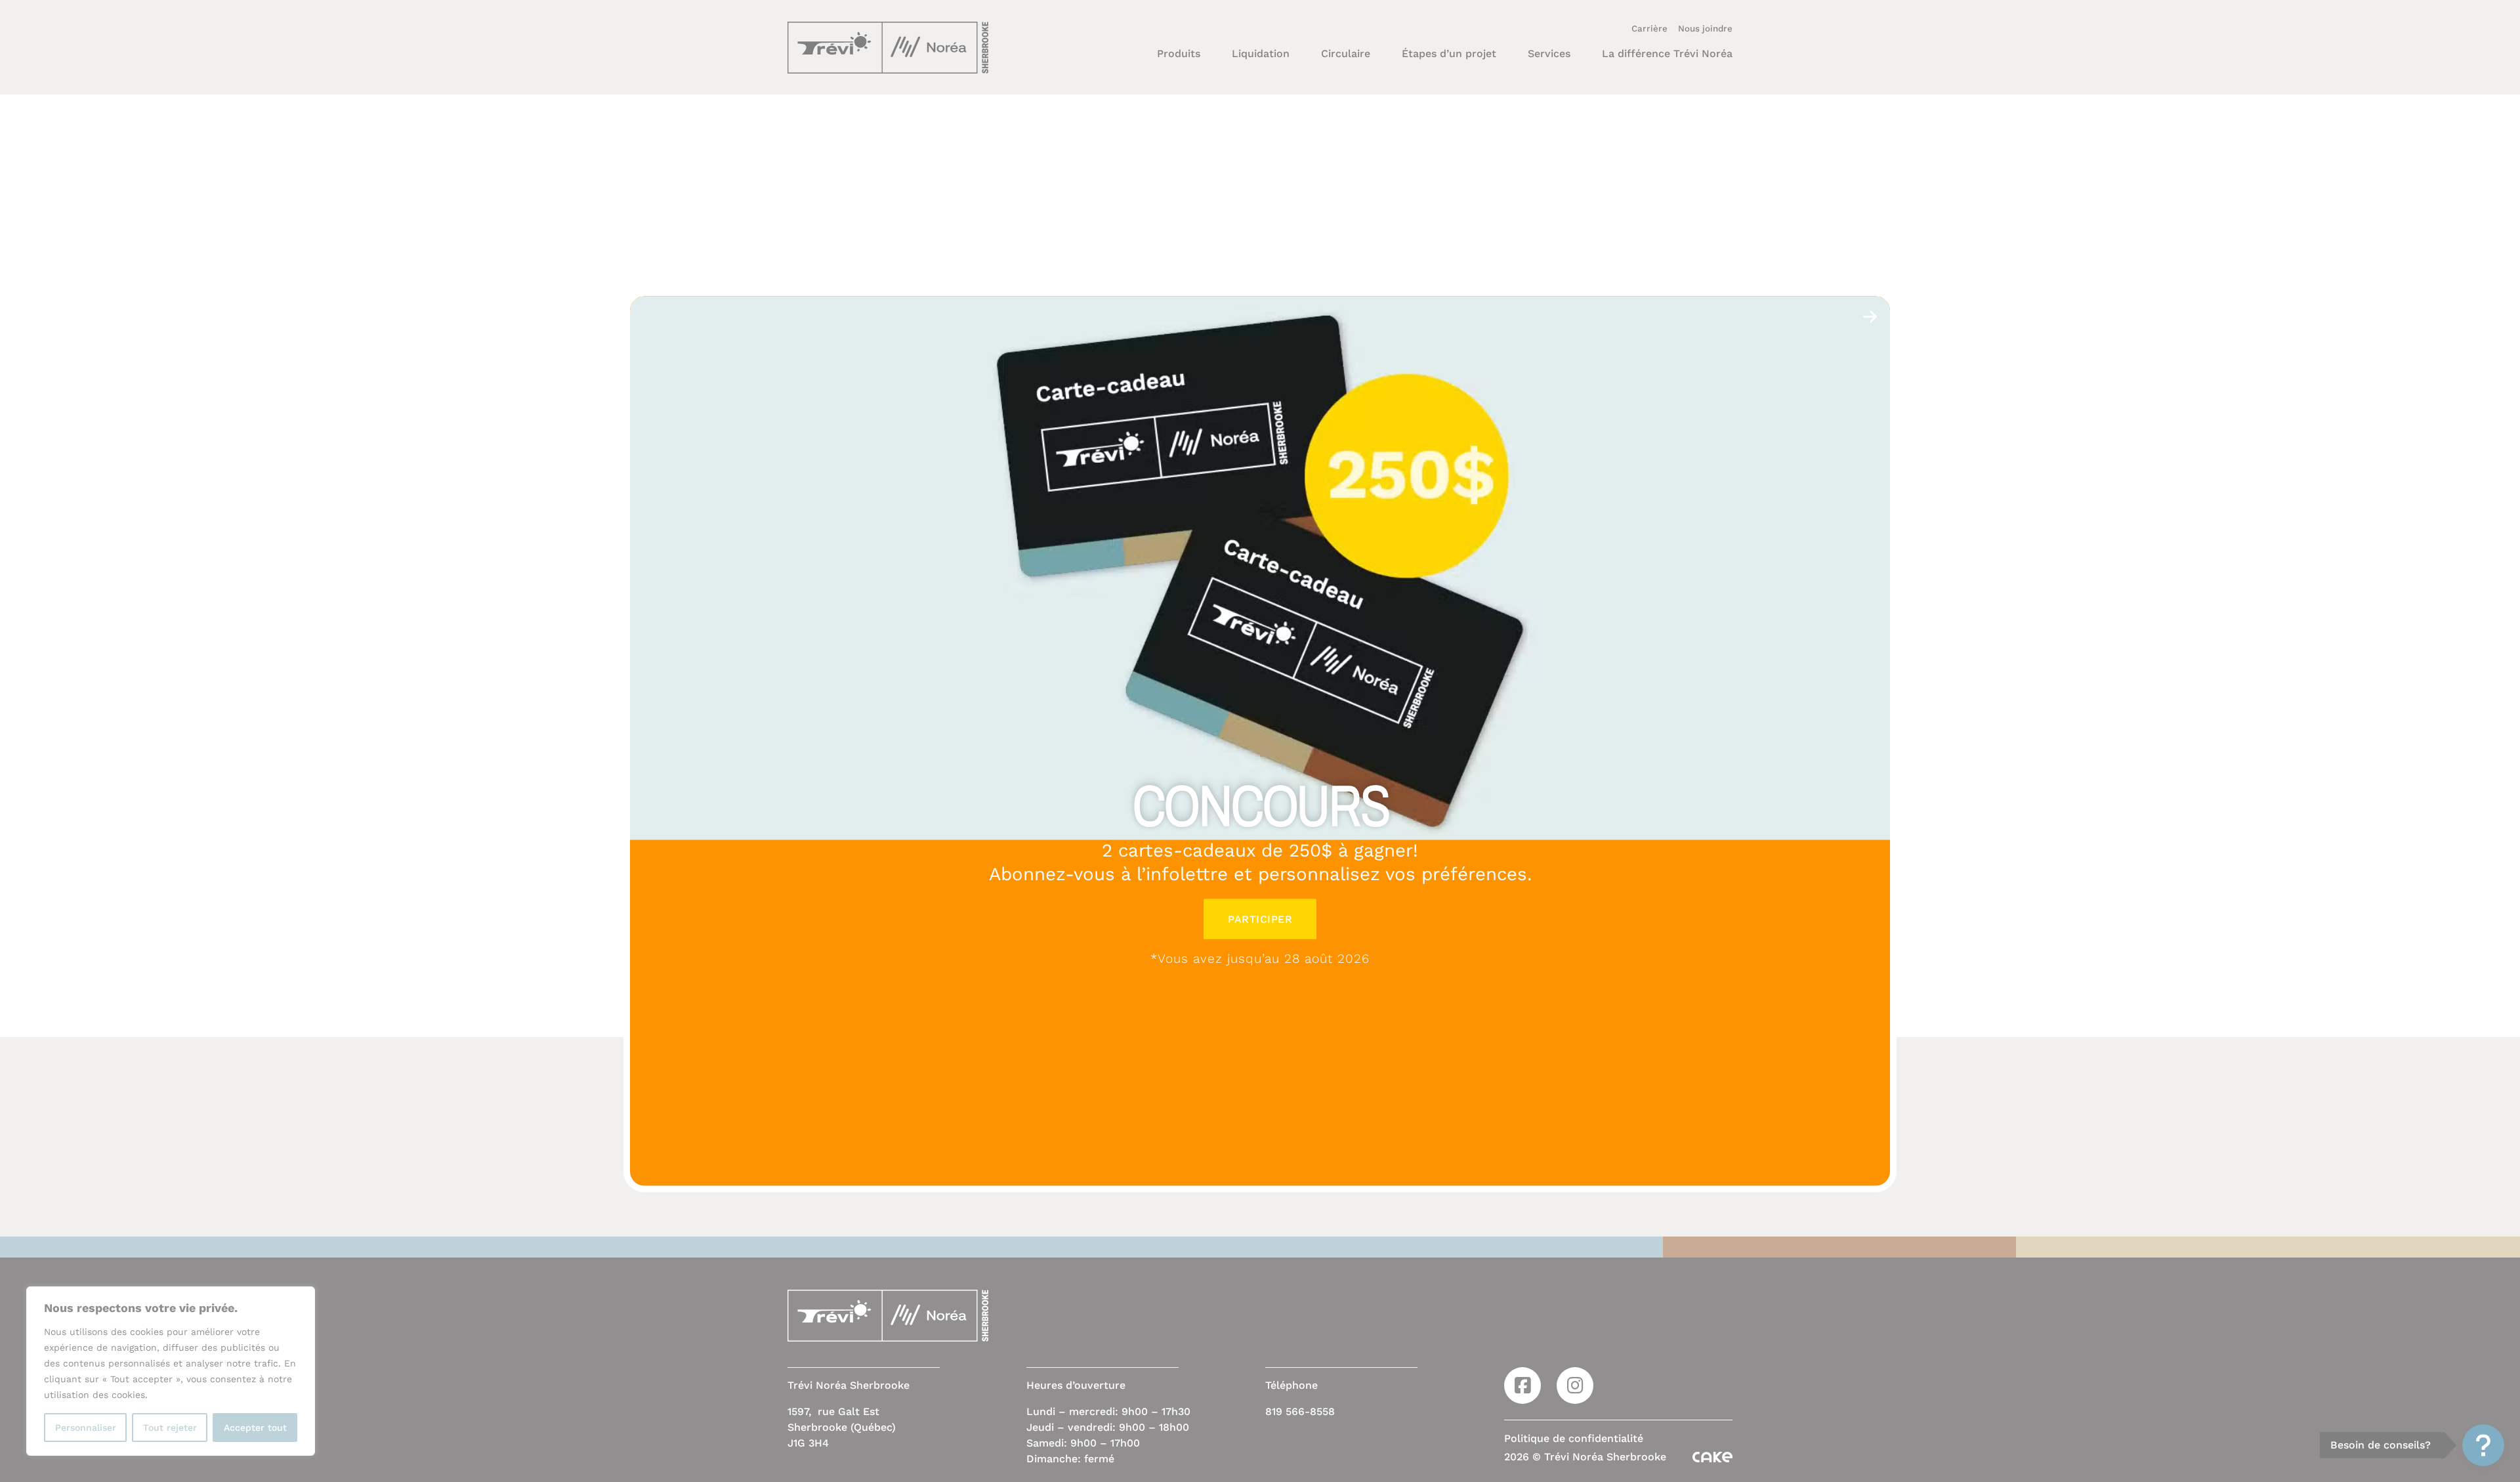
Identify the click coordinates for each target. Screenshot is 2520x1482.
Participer (1260, 919)
